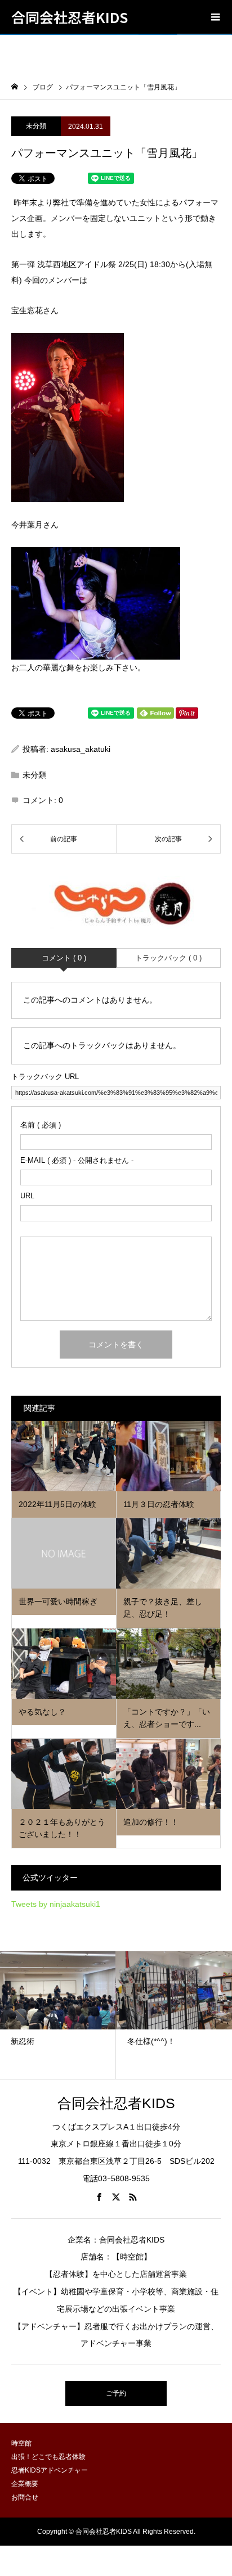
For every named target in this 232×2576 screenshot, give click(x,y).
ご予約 (116, 2393)
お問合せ (25, 2497)
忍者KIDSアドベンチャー (50, 2470)
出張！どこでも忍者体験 (48, 2457)
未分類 (36, 126)
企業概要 (25, 2484)
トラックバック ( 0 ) (168, 958)
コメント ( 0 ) (64, 958)
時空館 (21, 2443)
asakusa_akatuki (81, 749)
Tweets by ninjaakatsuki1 (56, 1904)
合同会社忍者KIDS (70, 17)
